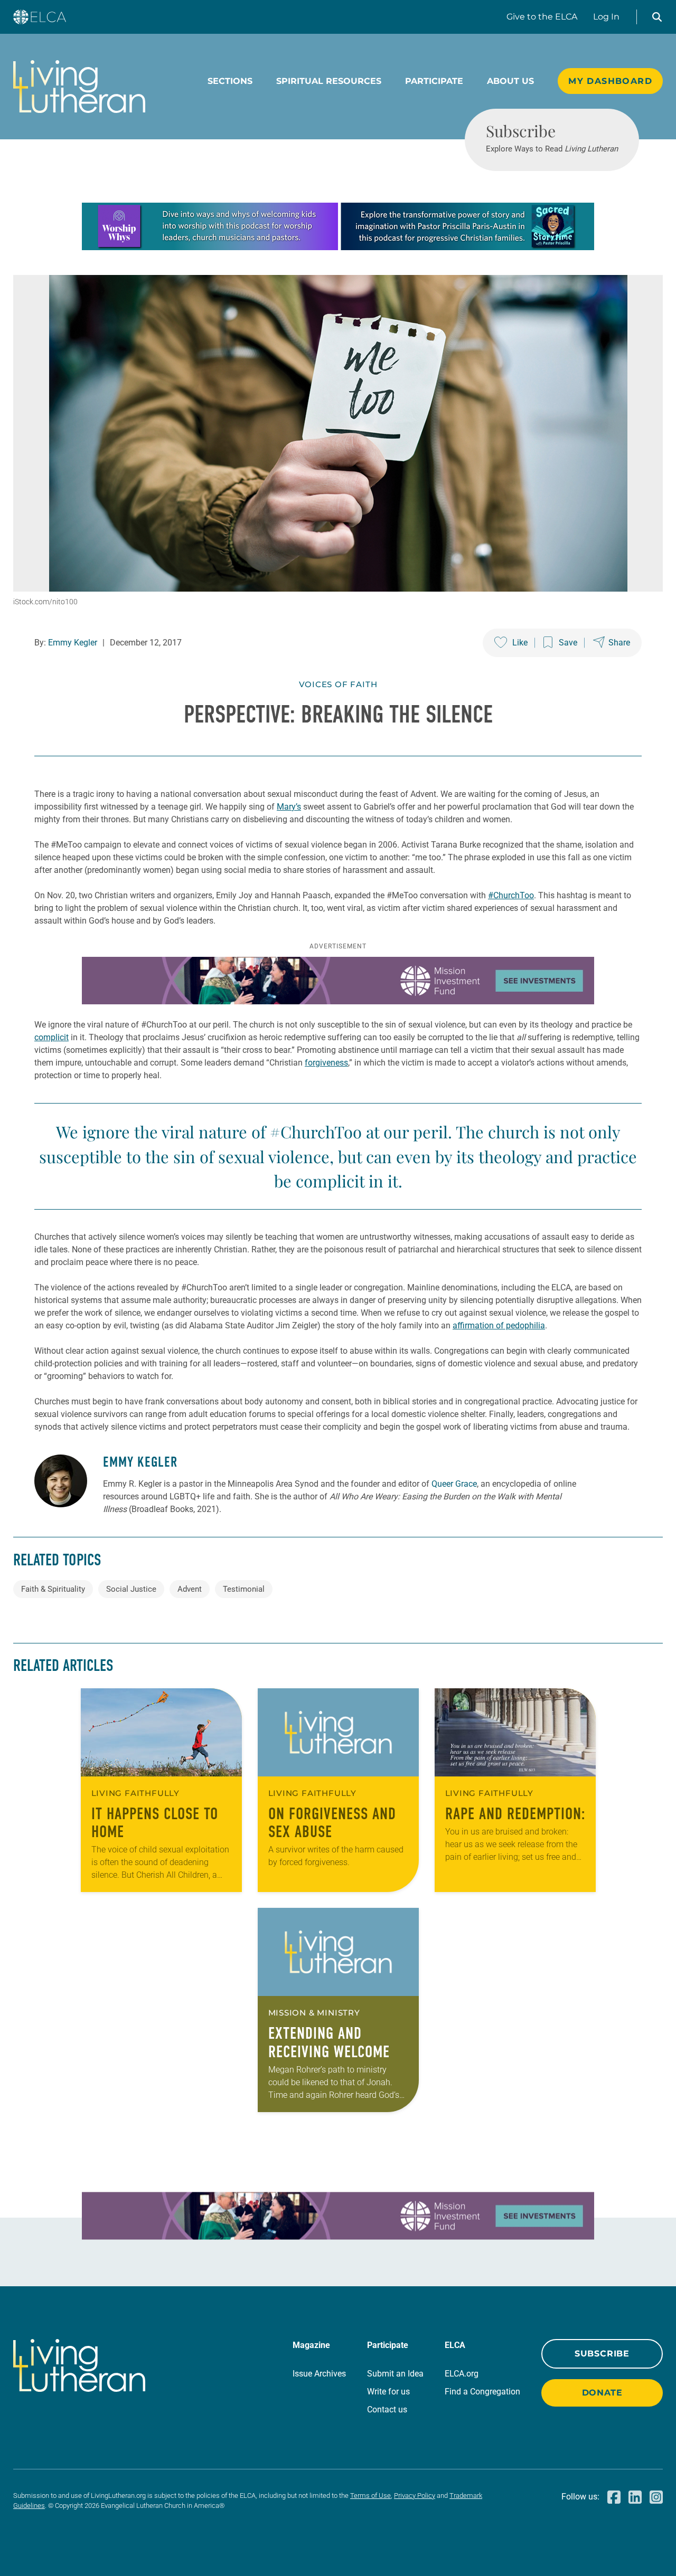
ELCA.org (462, 2374)
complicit (51, 1037)
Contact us (387, 2409)
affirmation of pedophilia (499, 1325)
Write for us (388, 2392)
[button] (657, 17)
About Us (510, 81)
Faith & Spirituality (53, 1589)
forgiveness (326, 1063)
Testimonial (244, 1589)
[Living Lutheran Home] (79, 87)
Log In (606, 17)
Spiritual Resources (329, 81)
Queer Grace (454, 1484)
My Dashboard (610, 81)
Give (542, 17)
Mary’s (289, 807)
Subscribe (602, 2354)
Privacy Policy (415, 2496)
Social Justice (131, 1589)
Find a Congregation (482, 2392)
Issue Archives (319, 2374)
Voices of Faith (338, 684)
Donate (602, 2393)
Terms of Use (370, 2496)
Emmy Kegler (73, 643)
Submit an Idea (395, 2374)
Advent (190, 1589)
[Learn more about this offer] (338, 247)
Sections (230, 81)
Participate (434, 81)
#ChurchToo (511, 895)
